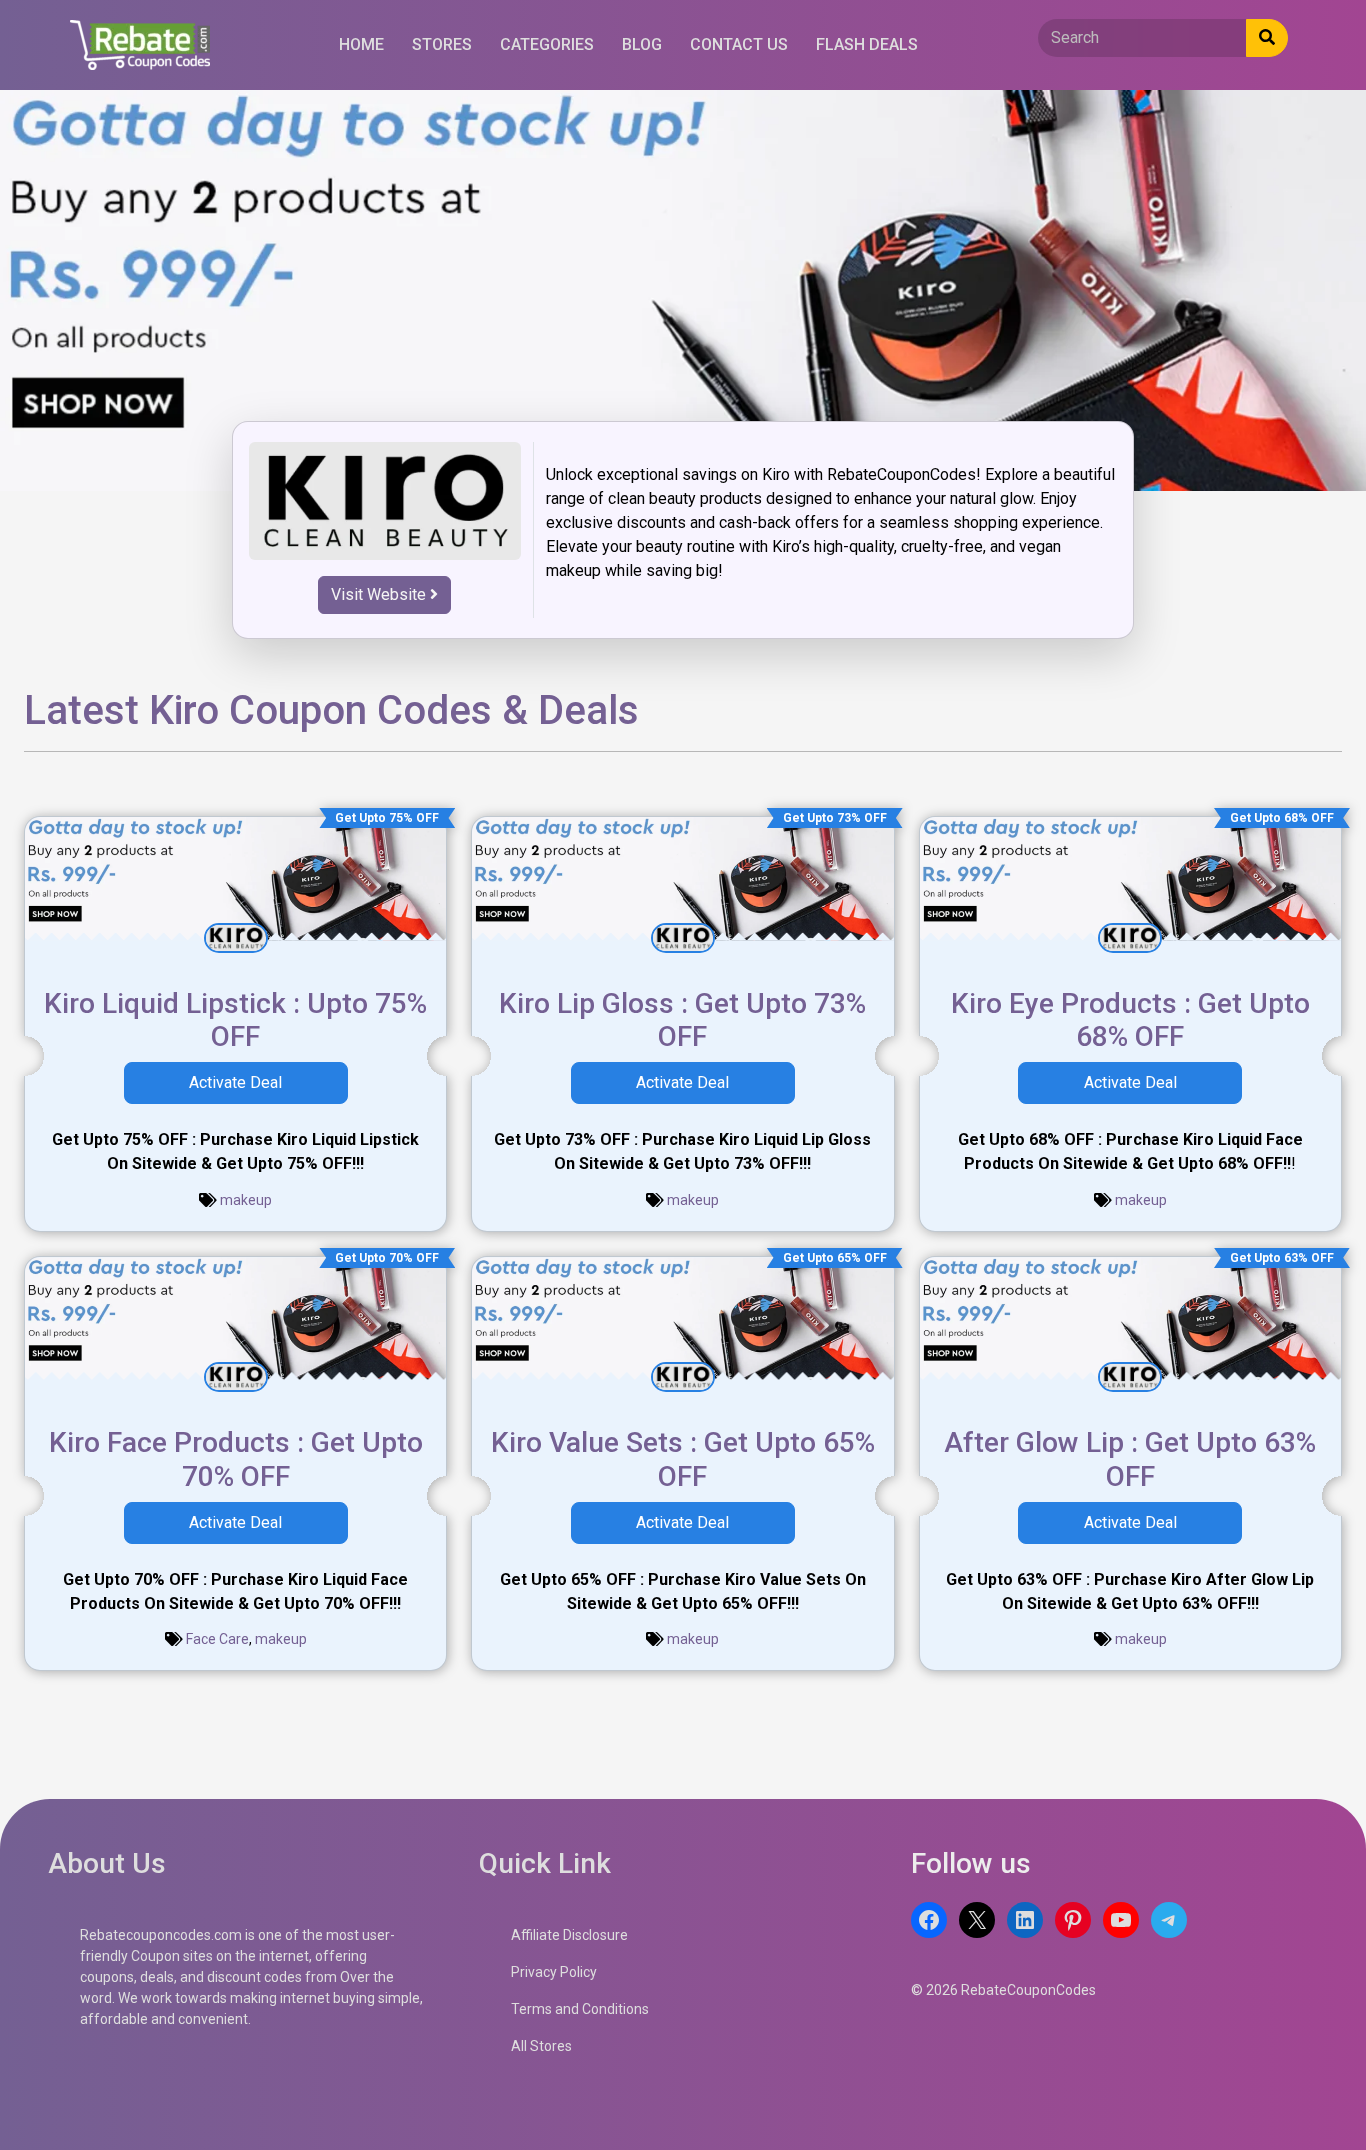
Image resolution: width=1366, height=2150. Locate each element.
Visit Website (380, 594)
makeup (246, 1200)
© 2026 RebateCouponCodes (1003, 1990)
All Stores (541, 2046)
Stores (442, 44)
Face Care (217, 1639)
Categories (547, 44)
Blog (642, 44)
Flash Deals (867, 44)
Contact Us (739, 44)
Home (361, 44)
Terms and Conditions (580, 2009)
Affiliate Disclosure (569, 1935)
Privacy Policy (554, 1972)
